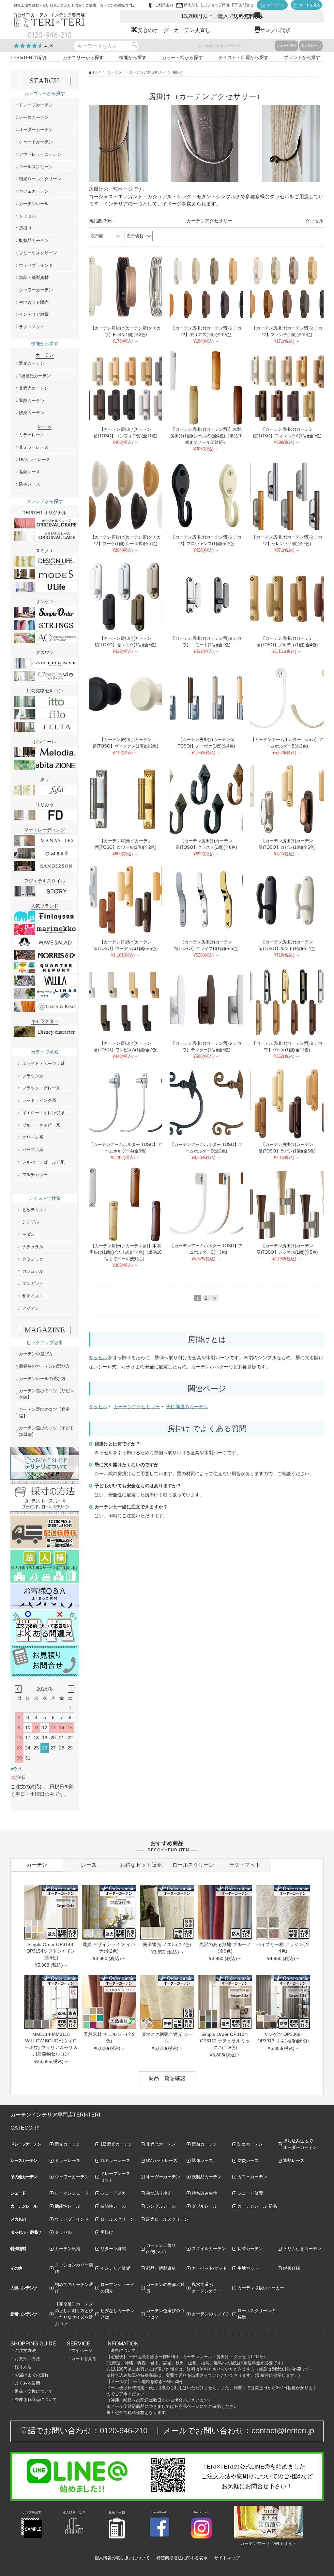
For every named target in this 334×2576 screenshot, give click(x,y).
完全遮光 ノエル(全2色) (167, 1944)
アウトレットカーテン (40, 154)
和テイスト (33, 1296)
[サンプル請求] (32, 2537)
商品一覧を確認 (167, 2078)
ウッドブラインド (36, 265)
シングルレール (161, 2206)
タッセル (314, 221)
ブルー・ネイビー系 (41, 1125)
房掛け (25, 228)
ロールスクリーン (36, 167)
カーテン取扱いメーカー (261, 2288)
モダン (29, 1234)
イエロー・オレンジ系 (43, 1113)
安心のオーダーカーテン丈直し (174, 30)
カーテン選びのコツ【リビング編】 (46, 1394)
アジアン (31, 1308)
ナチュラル (33, 1247)
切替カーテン (250, 2249)
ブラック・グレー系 (41, 1088)
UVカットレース (35, 460)
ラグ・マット (32, 327)
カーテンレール (34, 204)
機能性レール (68, 2206)
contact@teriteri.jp (283, 2431)
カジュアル (33, 1271)
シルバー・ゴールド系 (43, 1162)
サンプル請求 (275, 30)
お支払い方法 (27, 2359)
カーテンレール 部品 (257, 2206)
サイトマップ (227, 2558)
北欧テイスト (35, 1210)
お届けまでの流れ (32, 2375)
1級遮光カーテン (35, 376)
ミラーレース (32, 435)
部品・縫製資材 (34, 277)
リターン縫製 (113, 2249)
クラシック (33, 1259)
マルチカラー (35, 1175)
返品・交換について (34, 2391)
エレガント (33, 1284)
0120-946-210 (124, 2431)
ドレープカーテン (36, 105)
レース (89, 1865)
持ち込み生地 (205, 2193)
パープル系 (33, 1150)
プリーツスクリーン (38, 253)
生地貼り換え (159, 2193)
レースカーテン (34, 117)
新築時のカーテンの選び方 (44, 1366)
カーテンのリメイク (211, 2314)
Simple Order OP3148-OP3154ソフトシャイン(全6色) (51, 1951)
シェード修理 (250, 2193)
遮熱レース (30, 472)
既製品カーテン (34, 241)
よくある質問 (27, 2383)
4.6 (49, 46)
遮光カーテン (32, 363)
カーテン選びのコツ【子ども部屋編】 (46, 1431)
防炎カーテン (32, 413)
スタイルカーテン (209, 2249)
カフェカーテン (34, 191)
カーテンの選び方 (36, 1354)
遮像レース (202, 2160)
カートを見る (84, 2359)
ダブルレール (311, 46)
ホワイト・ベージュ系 (43, 1063)
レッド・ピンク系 (39, 1100)
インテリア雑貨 (34, 314)
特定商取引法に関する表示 (182, 2558)
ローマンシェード (72, 2193)
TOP (96, 72)
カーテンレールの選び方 (42, 1379)
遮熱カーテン (32, 401)
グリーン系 (33, 1137)
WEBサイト (285, 2544)
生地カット (248, 2268)
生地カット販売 (34, 302)
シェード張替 (286, 46)
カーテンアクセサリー (147, 72)
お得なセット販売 (141, 1865)
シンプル (31, 1222)
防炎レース (30, 484)
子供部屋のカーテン (187, 1407)
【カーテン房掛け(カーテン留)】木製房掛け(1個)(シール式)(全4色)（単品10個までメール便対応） (206, 436)
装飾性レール (113, 2206)
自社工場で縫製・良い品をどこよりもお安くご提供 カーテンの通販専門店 (75, 5)
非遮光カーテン (34, 388)
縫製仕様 (292, 2268)
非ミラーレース (34, 447)
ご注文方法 (25, 2351)
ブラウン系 (33, 1076)
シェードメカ (113, 2193)
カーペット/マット (209, 2268)
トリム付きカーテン (302, 2249)
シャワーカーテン (36, 290)
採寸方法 (23, 2367)
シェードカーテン (36, 142)
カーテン (114, 72)
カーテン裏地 (68, 2249)
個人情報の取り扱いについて (122, 2558)
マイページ (82, 2351)
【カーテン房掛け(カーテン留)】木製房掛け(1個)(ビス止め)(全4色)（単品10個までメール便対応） (125, 1252)
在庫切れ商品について (36, 2399)
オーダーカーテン (36, 129)
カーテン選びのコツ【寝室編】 (44, 1413)
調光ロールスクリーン (40, 179)
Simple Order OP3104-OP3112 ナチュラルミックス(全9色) (225, 2041)
